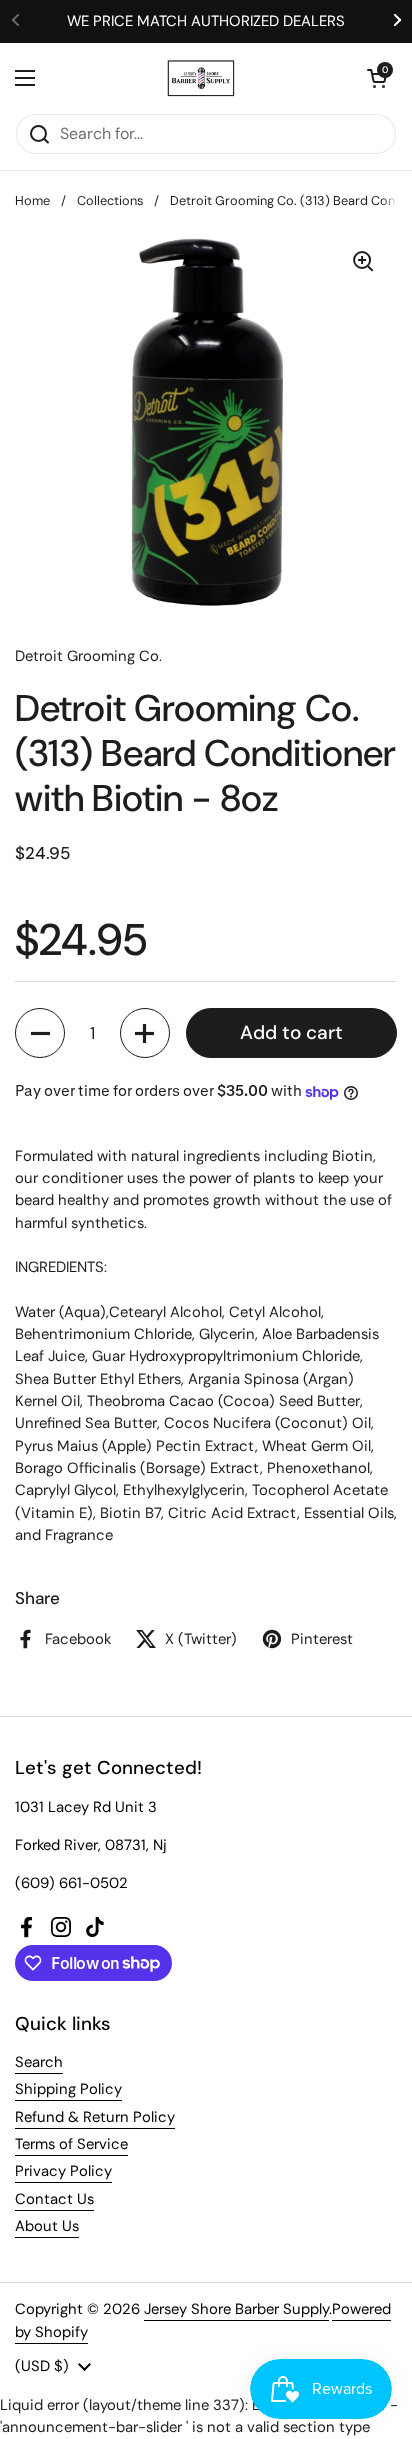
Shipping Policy (68, 2089)
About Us (47, 2226)
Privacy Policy (63, 2171)
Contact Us (54, 2199)
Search (39, 2062)
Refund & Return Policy (95, 2117)
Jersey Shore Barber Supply (236, 2309)
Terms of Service (71, 2144)
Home (32, 200)
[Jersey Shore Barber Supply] (201, 78)
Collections (110, 200)
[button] (377, 78)
